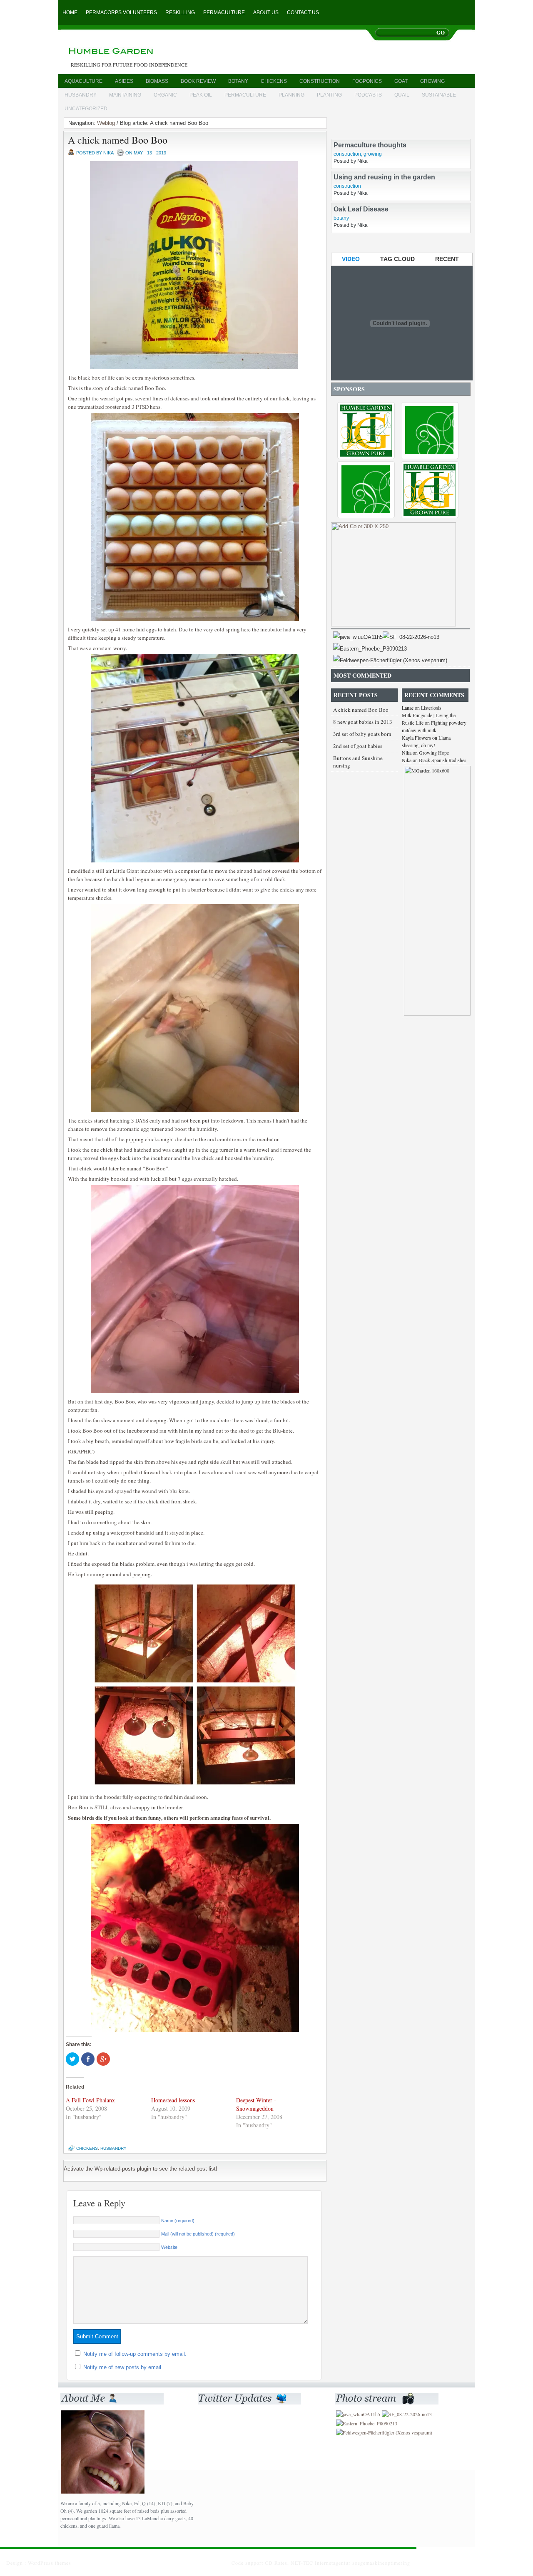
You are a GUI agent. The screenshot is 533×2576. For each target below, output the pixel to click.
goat (401, 81)
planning (291, 95)
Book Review (198, 81)
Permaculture (224, 12)
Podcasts (368, 95)
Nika (407, 753)
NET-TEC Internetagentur (321, 2563)
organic (165, 95)
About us (266, 12)
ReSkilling (180, 12)
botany (238, 81)
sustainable (439, 95)
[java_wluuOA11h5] (358, 637)
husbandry (81, 95)
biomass (157, 81)
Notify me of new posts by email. (123, 2367)
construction (320, 81)
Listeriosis (431, 708)
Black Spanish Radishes (443, 760)
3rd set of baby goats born (362, 734)
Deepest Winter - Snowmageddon (256, 2104)
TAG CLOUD (397, 259)
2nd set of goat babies (358, 746)
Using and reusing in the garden (384, 194)
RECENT (447, 259)
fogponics (367, 81)
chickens (274, 81)
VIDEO (351, 259)
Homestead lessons (173, 2100)
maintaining (125, 95)
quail (402, 95)
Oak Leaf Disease (361, 226)
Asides (124, 81)
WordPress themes (50, 2563)
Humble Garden (147, 52)
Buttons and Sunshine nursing (358, 762)
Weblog (106, 123)
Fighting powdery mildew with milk (434, 726)
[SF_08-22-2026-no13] (411, 637)
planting (329, 95)
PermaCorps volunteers (121, 12)
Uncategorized (86, 109)
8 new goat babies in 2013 (363, 722)
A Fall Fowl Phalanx (90, 2100)
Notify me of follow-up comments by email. (135, 2354)
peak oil (201, 95)
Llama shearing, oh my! (426, 741)
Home (70, 12)
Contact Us (303, 12)
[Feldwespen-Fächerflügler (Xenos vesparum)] (390, 660)
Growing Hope (434, 753)
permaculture (245, 95)
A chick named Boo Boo (118, 140)
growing (432, 81)
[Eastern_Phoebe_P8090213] (370, 649)
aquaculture (83, 81)
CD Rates (276, 2563)
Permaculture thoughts (370, 162)
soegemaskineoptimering (381, 2563)
